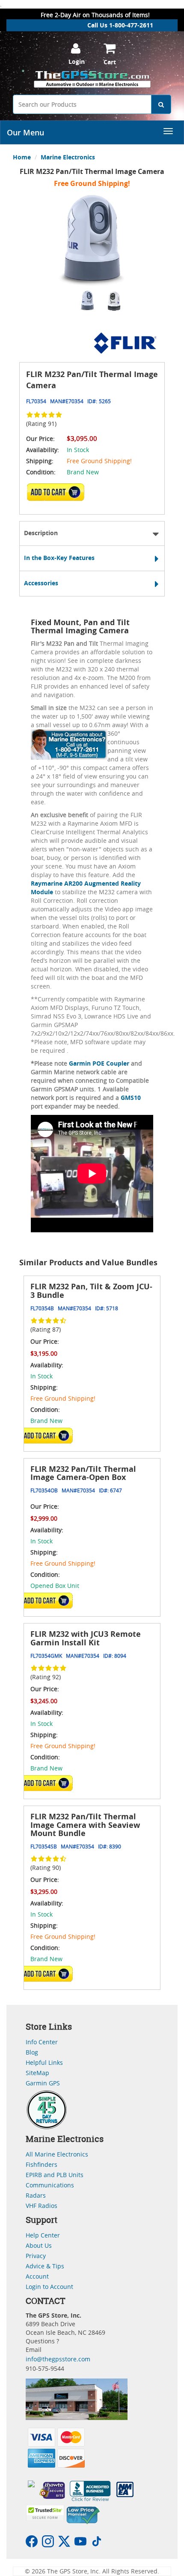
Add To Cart (47, 1435)
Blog (32, 2052)
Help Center (43, 2235)
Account (37, 2276)
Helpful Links (44, 2062)
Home (22, 157)
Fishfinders (42, 2164)
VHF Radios (42, 2206)
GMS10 (131, 1098)
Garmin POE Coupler (100, 1063)
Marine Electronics (68, 157)
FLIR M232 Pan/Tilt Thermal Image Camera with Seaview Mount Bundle (85, 1825)
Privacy (36, 2256)
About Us (39, 2245)
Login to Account (49, 2287)
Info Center (42, 2042)
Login (77, 61)
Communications (50, 2185)
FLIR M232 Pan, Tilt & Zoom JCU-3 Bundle (91, 1291)
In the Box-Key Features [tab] (59, 558)
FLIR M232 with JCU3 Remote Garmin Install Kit (86, 1638)
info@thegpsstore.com (58, 2359)
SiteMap (37, 2073)
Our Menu (25, 132)
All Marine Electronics (57, 2154)
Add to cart (58, 495)
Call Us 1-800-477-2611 (120, 25)
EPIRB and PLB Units (55, 2175)
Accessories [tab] (41, 583)
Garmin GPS (43, 2083)
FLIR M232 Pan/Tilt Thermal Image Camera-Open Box (83, 1473)
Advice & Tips (45, 2266)
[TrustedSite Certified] (45, 2513)
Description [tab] (41, 533)
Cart (110, 62)
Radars (36, 2195)
